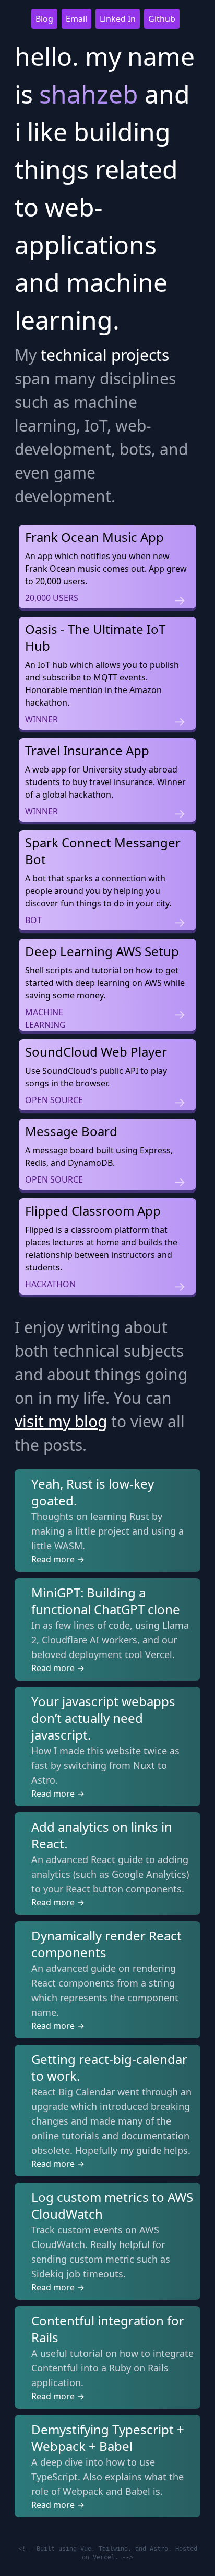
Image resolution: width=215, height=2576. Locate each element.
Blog (44, 19)
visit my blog (61, 1421)
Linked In (118, 19)
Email (76, 19)
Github (162, 19)
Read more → (58, 1559)
